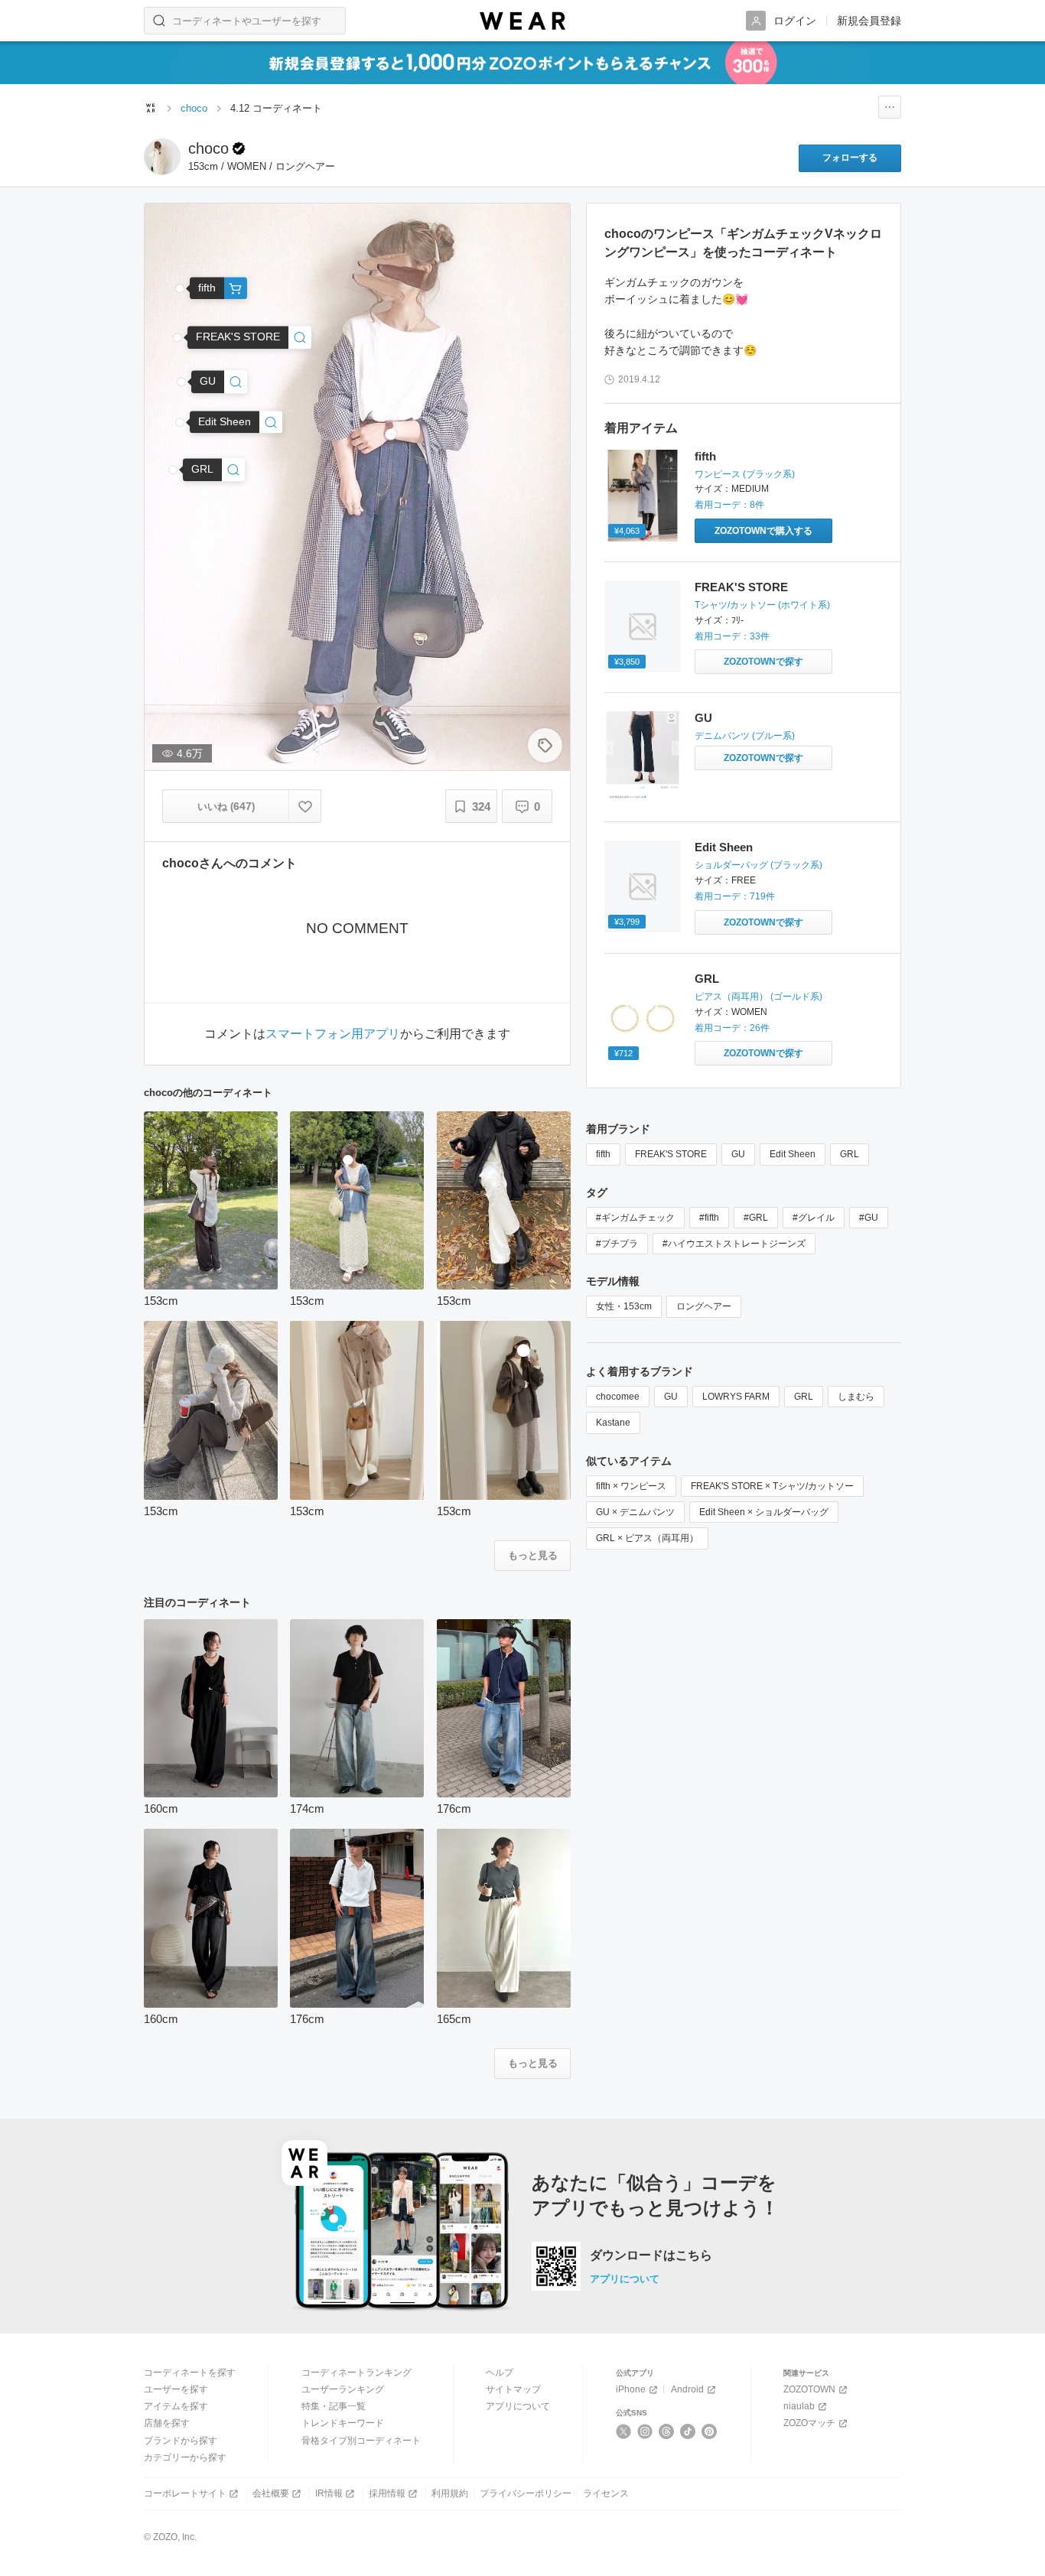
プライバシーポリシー (526, 2493)
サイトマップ (513, 2389)
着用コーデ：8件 (729, 505)
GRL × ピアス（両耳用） (647, 1538)
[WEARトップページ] (151, 108)
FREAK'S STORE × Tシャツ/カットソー (772, 1486)
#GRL (756, 1218)
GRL (707, 979)
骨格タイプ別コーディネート (361, 2441)
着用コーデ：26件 (732, 1028)
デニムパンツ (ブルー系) (745, 736)
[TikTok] (688, 2431)
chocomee (618, 1397)
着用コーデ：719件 (735, 896)
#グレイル (814, 1218)
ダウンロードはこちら (651, 2256)
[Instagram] (645, 2431)
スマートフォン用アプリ (333, 1034)
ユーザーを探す (176, 2389)
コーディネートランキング (356, 2373)
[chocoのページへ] (162, 157)
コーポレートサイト (185, 2493)
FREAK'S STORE (741, 587)
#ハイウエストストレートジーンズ (734, 1244)
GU (703, 718)
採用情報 (387, 2493)
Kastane (613, 1423)
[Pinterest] (710, 2431)
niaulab (799, 2406)
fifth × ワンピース (631, 1486)
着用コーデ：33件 (732, 636)
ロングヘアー (704, 1306)
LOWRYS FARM (736, 1397)
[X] (624, 2431)
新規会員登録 (869, 21)
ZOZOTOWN (809, 2389)
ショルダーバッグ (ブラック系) (759, 865)
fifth (705, 456)
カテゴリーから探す (185, 2457)
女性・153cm (624, 1306)
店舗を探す (167, 2423)
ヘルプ (500, 2373)
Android (687, 2389)
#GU (869, 1218)
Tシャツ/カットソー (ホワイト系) (762, 605)
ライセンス (606, 2493)
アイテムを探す (176, 2406)
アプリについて (625, 2279)
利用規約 (450, 2493)
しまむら (856, 1397)
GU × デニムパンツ (635, 1512)
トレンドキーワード (343, 2423)
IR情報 (329, 2493)
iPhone (631, 2389)
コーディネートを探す (190, 2373)
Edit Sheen (724, 847)
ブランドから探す (181, 2441)
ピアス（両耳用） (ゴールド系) (759, 997)
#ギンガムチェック (635, 1218)
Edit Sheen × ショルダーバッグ (764, 1512)
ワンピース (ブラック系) (745, 474)
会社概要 (271, 2493)
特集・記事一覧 (334, 2406)
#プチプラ (617, 1244)
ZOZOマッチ (809, 2423)
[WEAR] (522, 21)
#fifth (709, 1218)
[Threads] (667, 2431)
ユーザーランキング (343, 2389)
